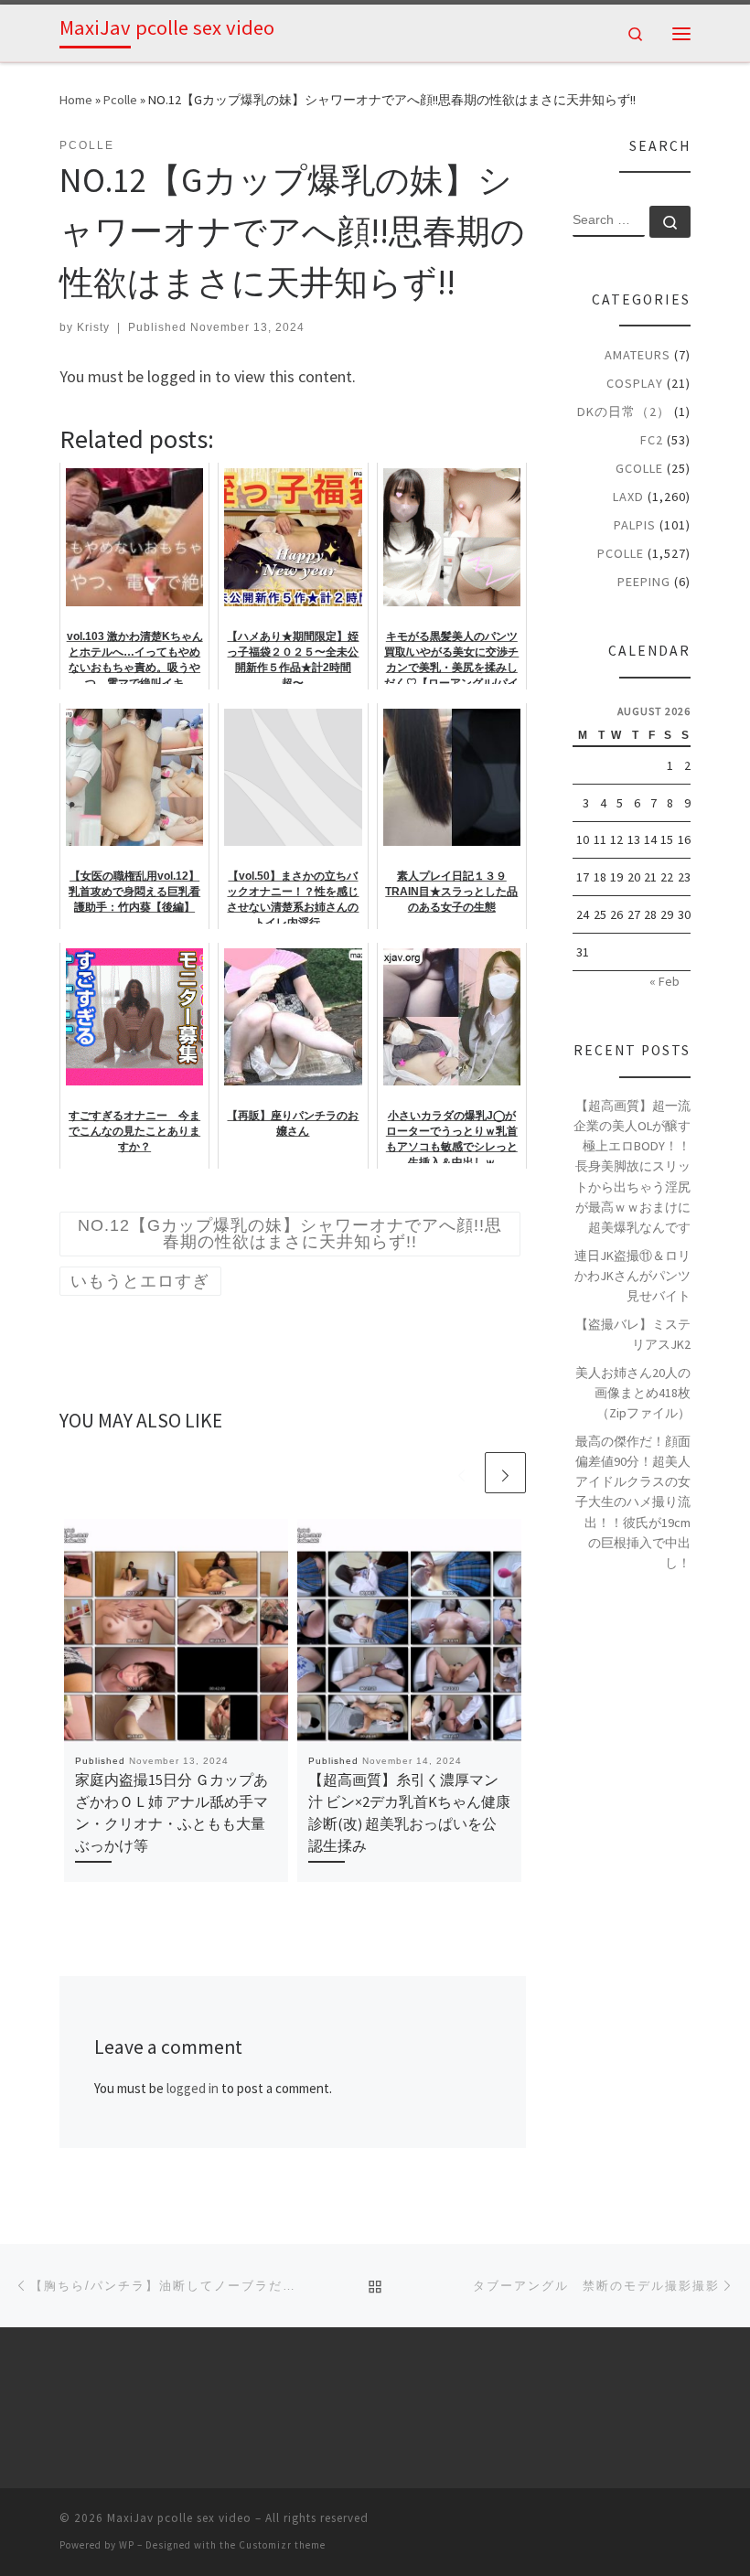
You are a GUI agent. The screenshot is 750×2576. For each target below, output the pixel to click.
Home (76, 100)
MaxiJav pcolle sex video (179, 2518)
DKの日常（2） (624, 412)
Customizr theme (282, 2545)
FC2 (652, 440)
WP (127, 2545)
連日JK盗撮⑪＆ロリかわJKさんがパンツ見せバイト (632, 1276)
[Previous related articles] (461, 1473)
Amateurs (637, 355)
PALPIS (635, 525)
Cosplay (635, 383)
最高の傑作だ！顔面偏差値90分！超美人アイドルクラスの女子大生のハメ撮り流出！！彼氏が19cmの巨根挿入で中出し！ (633, 1502)
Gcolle (639, 468)
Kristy (93, 327)
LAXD (628, 497)
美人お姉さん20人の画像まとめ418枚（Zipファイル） (633, 1393)
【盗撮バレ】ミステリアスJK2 (633, 1334)
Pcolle (120, 100)
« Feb (664, 981)
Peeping (644, 582)
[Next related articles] (505, 1473)
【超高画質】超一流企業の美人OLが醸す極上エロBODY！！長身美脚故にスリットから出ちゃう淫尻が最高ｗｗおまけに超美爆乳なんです (632, 1166)
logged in (193, 2088)
